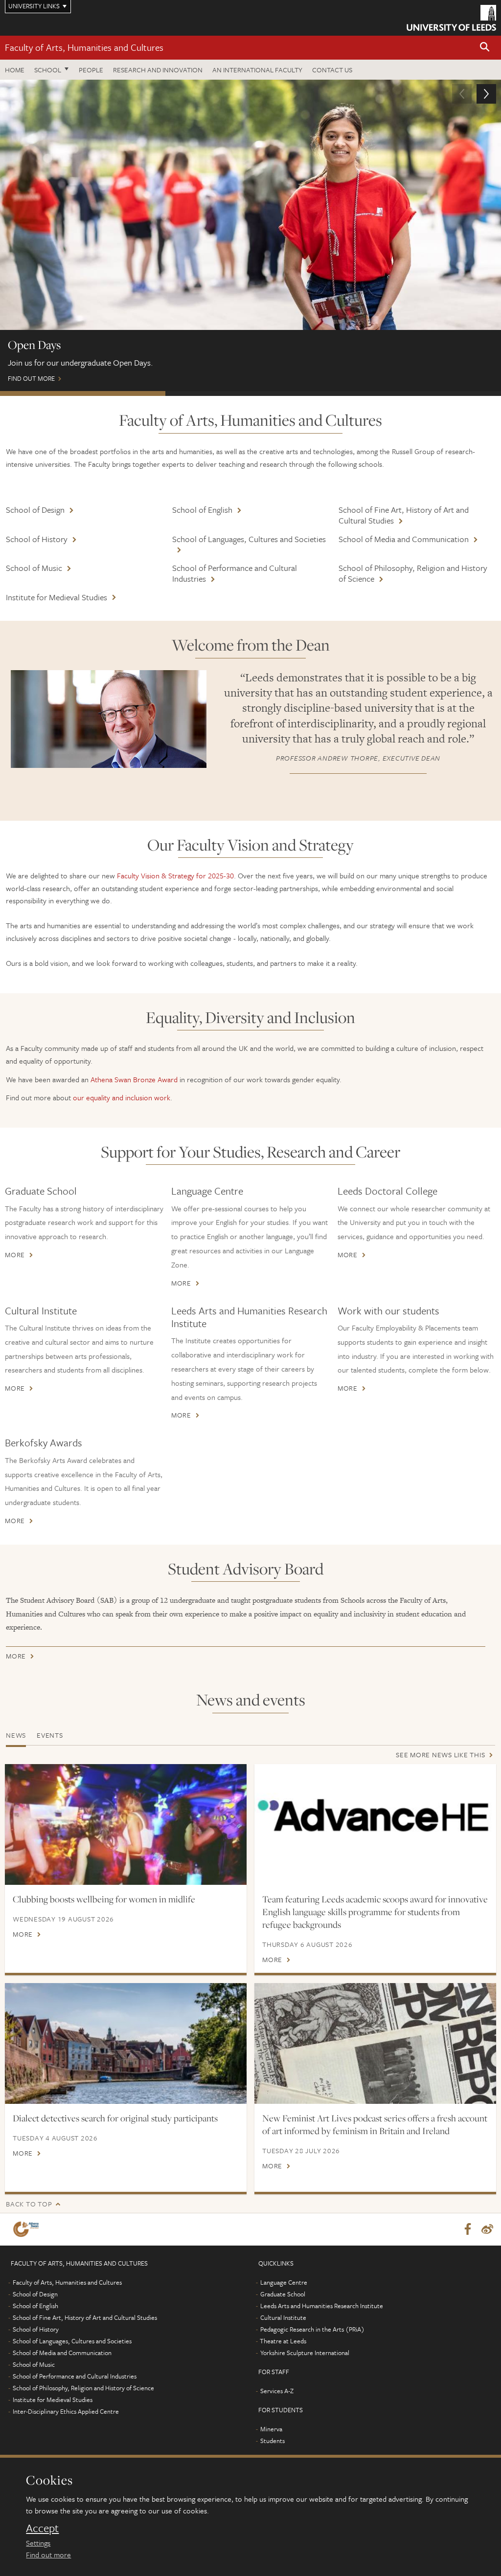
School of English (202, 510)
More (15, 1255)
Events (50, 1735)
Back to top (29, 2204)
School (48, 70)
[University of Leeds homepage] (451, 18)
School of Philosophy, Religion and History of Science (413, 573)
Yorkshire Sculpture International (305, 2353)
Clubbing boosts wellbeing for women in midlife (104, 1899)
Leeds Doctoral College (387, 1191)
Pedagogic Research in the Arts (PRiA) (312, 2329)
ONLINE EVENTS (416, 393)
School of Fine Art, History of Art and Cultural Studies (404, 515)
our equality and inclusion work (122, 1097)
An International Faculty (257, 70)
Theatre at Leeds (283, 2341)
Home (15, 70)
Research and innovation (158, 70)
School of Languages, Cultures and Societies (249, 539)
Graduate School (41, 1191)
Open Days (83, 393)
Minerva (271, 2429)
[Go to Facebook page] (468, 2229)
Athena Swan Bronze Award (134, 1079)
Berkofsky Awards (44, 1442)
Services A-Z (277, 2391)
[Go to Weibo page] (487, 2229)
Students (273, 2441)
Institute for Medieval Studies (57, 597)
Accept (42, 2528)
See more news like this (440, 1755)
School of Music (34, 568)
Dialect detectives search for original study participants (115, 2118)
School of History (37, 539)
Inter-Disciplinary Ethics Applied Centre (66, 2411)
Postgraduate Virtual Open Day (248, 393)
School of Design (35, 510)
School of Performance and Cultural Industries (235, 573)
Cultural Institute (41, 1310)
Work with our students (388, 1310)
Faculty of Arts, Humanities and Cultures (84, 47)
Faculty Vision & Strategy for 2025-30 (175, 875)
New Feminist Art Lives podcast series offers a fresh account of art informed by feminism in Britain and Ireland (375, 2124)
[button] (485, 48)
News (16, 1735)
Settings (38, 2543)
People (91, 70)
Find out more (48, 2554)
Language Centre (207, 1191)
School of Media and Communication (404, 539)
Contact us (332, 70)
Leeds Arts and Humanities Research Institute (249, 1317)
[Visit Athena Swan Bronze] (28, 2229)
